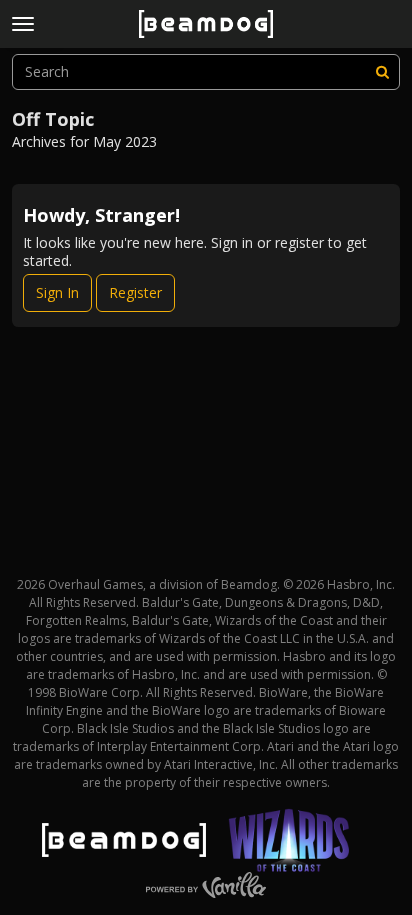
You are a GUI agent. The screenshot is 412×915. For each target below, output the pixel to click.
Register (135, 292)
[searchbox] (206, 72)
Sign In (57, 292)
